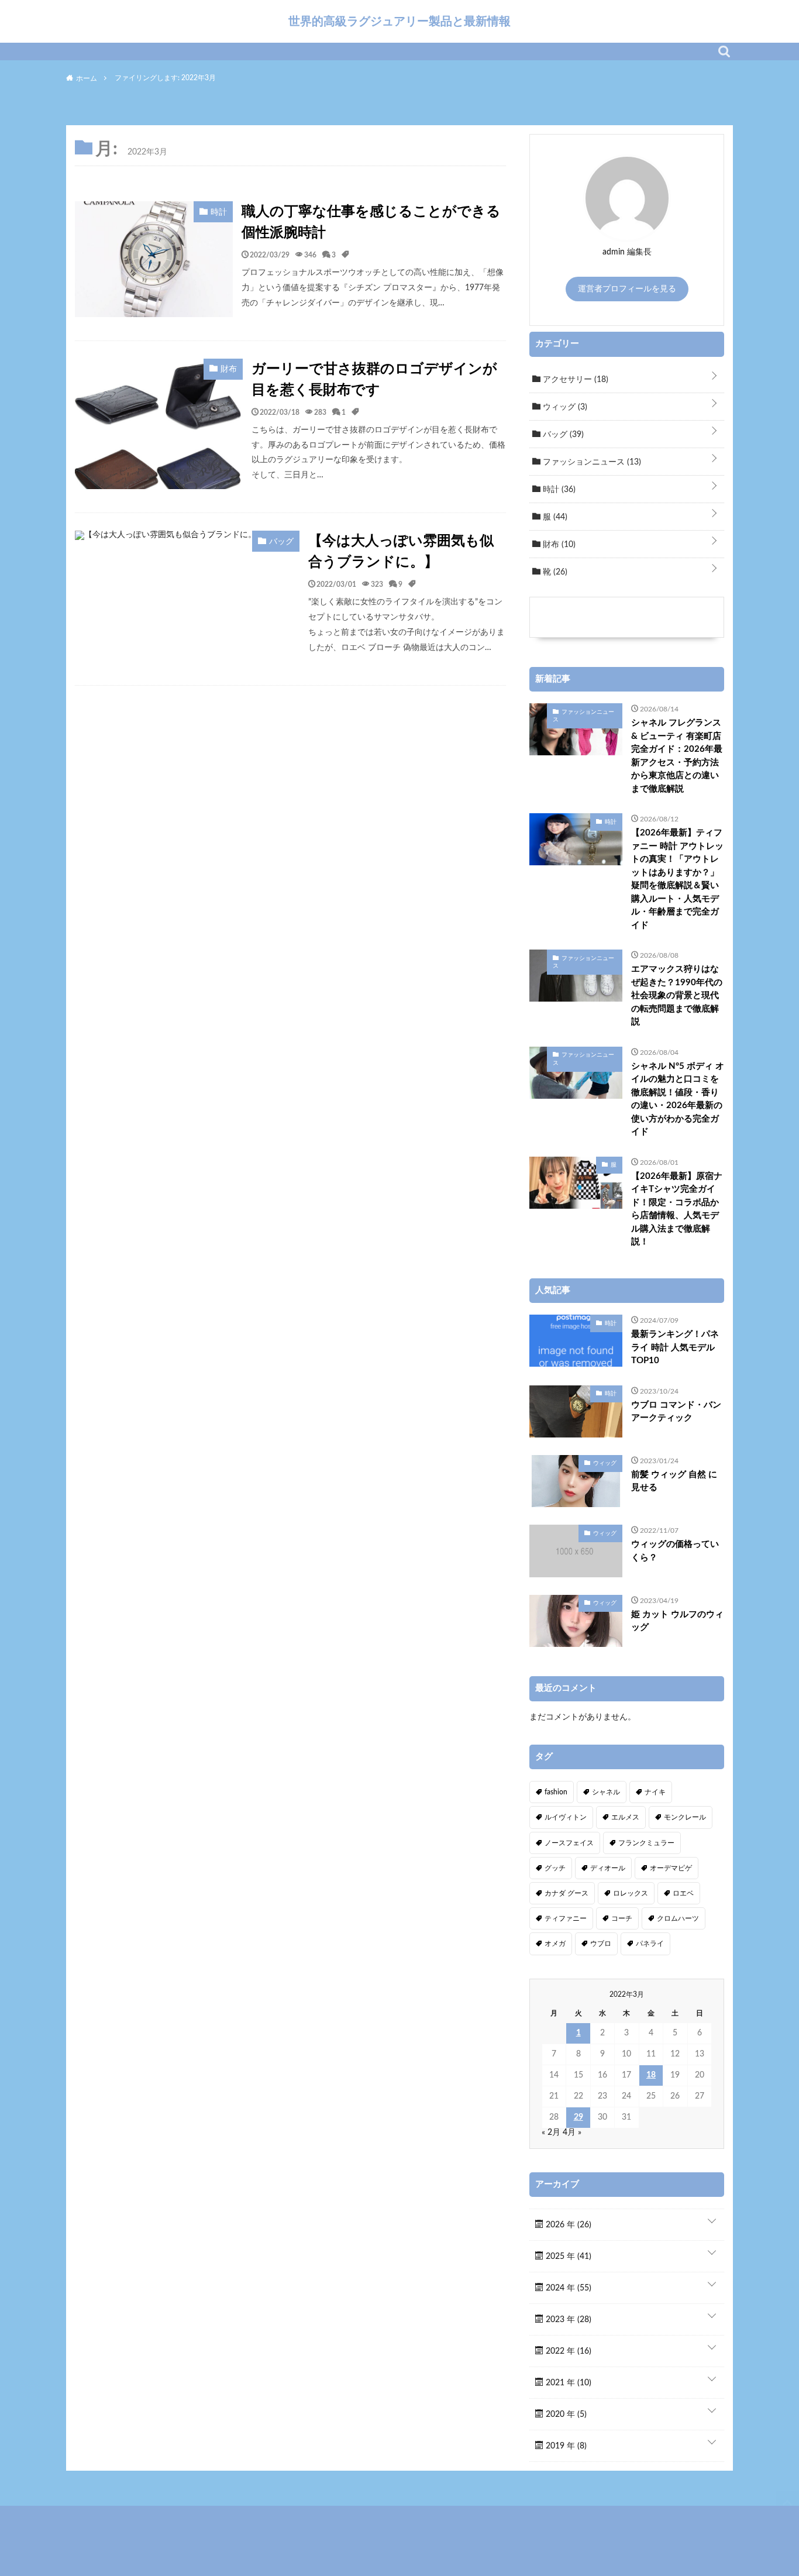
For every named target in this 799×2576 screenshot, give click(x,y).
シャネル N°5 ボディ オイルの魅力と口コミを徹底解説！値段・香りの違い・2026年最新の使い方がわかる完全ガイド (678, 1099)
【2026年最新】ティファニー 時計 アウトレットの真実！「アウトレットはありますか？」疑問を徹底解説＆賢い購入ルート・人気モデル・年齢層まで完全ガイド (677, 879)
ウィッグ (564, 407)
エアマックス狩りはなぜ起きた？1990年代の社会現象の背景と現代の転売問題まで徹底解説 (677, 995)
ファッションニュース (591, 462)
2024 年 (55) (567, 2288)
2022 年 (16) (567, 2351)
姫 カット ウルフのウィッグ (677, 1621)
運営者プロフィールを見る (627, 289)
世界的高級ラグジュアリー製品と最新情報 (399, 21)
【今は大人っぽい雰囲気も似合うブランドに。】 (401, 552)
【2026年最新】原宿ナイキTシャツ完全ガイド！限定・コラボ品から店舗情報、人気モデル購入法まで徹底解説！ (677, 1209)
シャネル (606, 1792)
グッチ (555, 1868)
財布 (558, 545)
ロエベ (683, 1893)
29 (578, 2117)
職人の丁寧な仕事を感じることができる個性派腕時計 (371, 222)
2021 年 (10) (567, 2383)
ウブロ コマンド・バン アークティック (676, 1412)
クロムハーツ (678, 1918)
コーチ (622, 1918)
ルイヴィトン (566, 1817)
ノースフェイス (569, 1843)
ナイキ (655, 1792)
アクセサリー (574, 380)
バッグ (562, 435)
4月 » (572, 2133)
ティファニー (566, 1918)
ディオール (608, 1868)
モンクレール (685, 1817)
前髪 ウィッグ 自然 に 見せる (674, 1481)
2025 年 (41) (567, 2257)
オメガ (555, 1944)
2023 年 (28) (567, 2320)
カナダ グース (566, 1893)
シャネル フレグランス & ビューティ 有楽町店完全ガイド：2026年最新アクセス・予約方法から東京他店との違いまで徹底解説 (677, 756)
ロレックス (631, 1893)
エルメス (625, 1817)
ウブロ (601, 1944)
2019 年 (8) (565, 2446)
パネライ (650, 1944)
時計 (558, 490)
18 (651, 2075)
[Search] (724, 51)
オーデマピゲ (671, 1868)
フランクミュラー (646, 1843)
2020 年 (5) (565, 2415)
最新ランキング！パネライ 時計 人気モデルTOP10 (675, 1347)
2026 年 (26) (567, 2225)
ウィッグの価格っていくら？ (675, 1551)
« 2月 (551, 2133)
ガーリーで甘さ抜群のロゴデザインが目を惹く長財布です (374, 380)
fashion (556, 1792)
